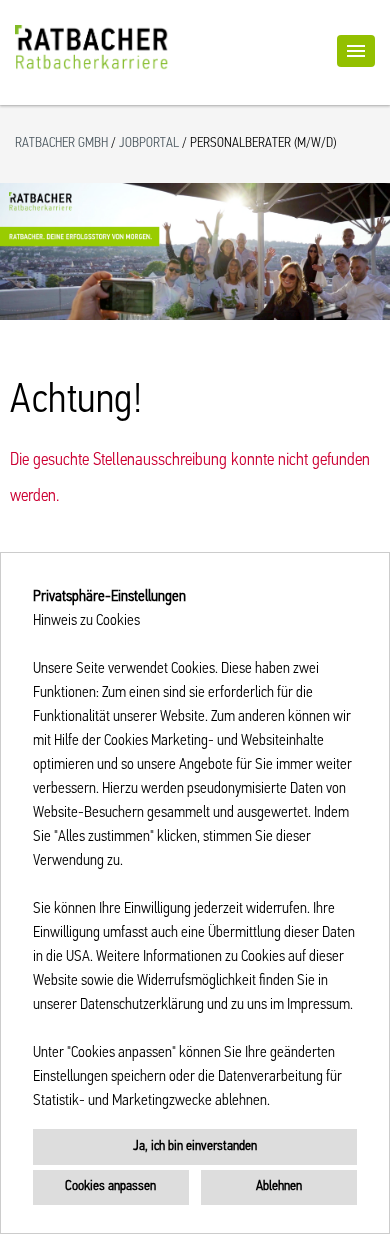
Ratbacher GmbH (63, 143)
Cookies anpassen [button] (110, 1186)
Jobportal (150, 143)
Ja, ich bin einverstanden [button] (195, 1146)
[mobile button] (356, 51)
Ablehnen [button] (279, 1186)
